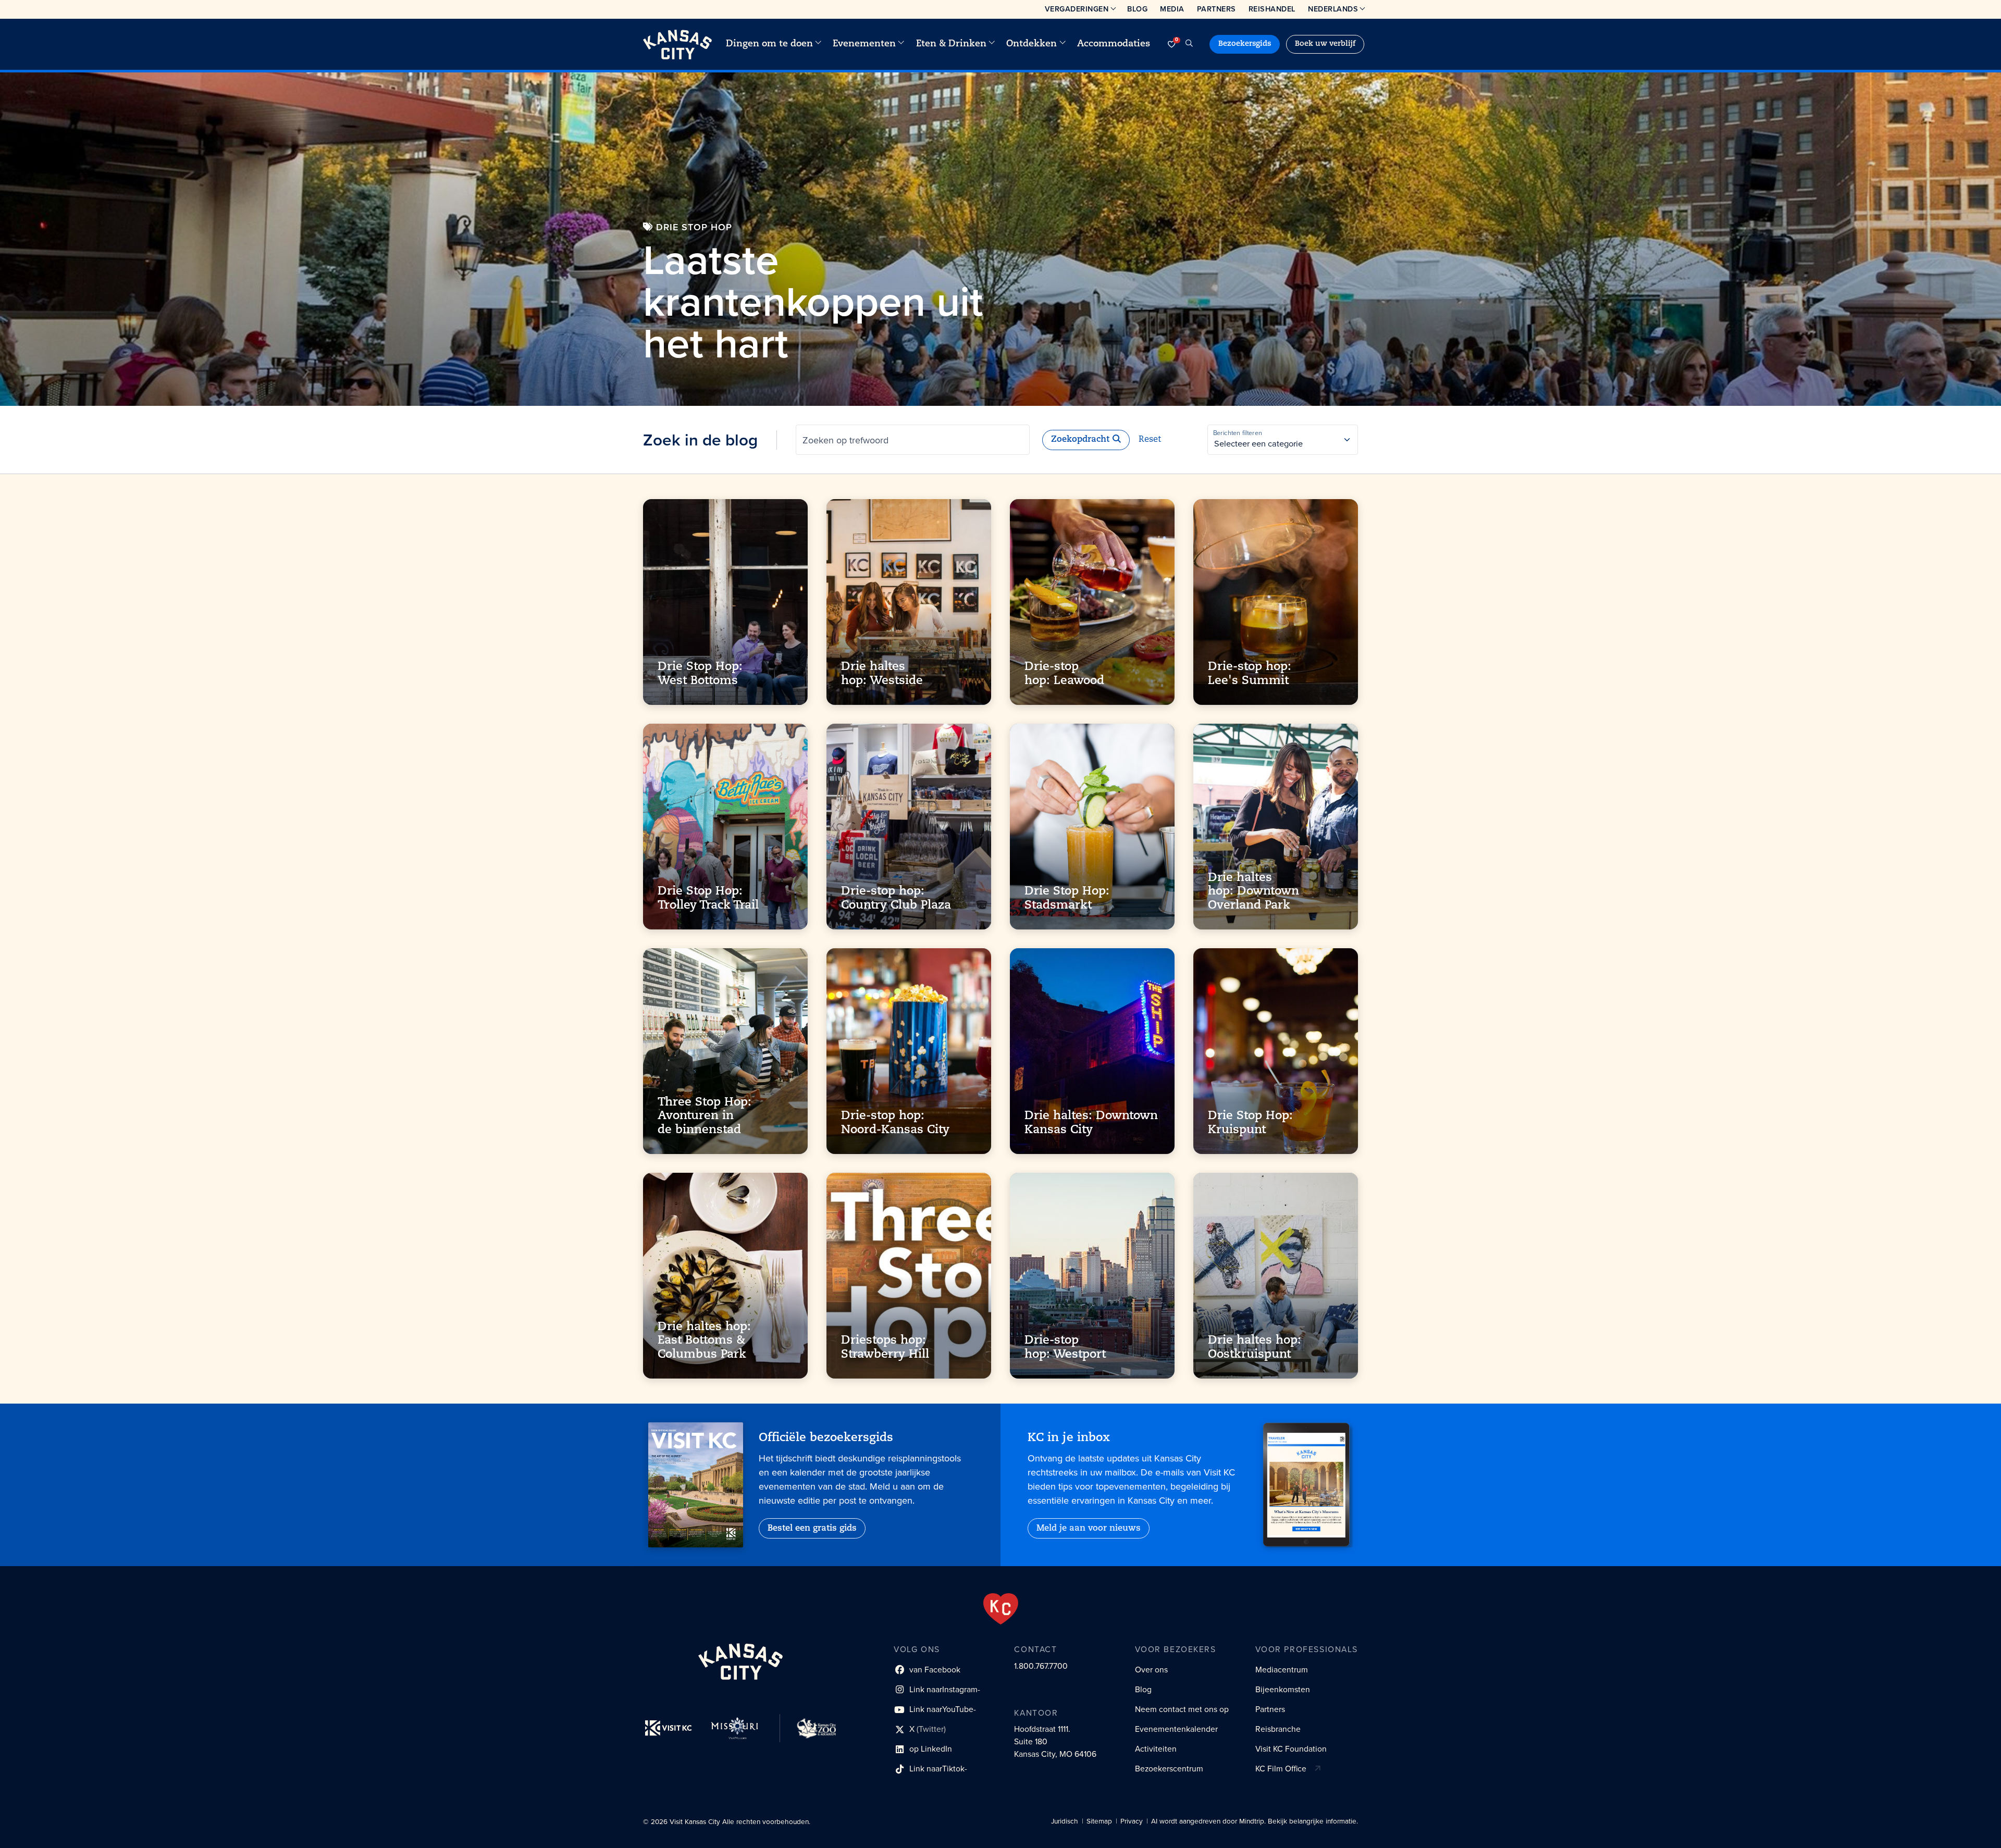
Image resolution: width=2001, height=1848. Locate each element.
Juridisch (1065, 1821)
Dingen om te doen (769, 44)
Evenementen (864, 44)
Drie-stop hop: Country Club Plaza (896, 899)
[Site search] (1189, 44)
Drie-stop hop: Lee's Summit (1250, 674)
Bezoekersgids (1245, 44)
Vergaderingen (1077, 9)
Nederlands (1333, 9)
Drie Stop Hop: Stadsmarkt (1067, 899)
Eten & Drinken (951, 44)
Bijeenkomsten (1283, 1689)
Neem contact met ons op (1182, 1709)
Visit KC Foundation (1291, 1749)
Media (1172, 9)
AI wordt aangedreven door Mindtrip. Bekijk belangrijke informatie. (1255, 1821)
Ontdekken (1032, 44)
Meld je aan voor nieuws (1089, 1529)
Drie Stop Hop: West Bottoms (700, 674)
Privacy (1132, 1821)
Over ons (1151, 1670)
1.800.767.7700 (1041, 1666)
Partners (1216, 9)
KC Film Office (1281, 1769)
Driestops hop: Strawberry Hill (885, 1348)
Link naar (937, 1691)
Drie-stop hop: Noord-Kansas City (895, 1124)
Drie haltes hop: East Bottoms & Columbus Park (704, 1341)
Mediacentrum (1282, 1670)
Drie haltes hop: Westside (882, 674)
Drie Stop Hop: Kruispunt (1250, 1124)
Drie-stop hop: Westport (1065, 1348)
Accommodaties (1114, 44)
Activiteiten (1156, 1749)
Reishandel (1272, 9)
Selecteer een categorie (1258, 444)
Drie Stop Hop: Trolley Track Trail (708, 899)
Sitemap (1099, 1821)
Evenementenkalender (1176, 1729)
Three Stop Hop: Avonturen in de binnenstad (705, 1117)
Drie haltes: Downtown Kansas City (1091, 1124)
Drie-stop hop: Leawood (1064, 674)
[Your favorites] (1171, 44)
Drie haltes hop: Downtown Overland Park (1253, 892)
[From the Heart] (1001, 1609)
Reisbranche (1278, 1729)
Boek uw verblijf (1325, 44)
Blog (1137, 9)
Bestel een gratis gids (812, 1529)
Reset (1150, 440)
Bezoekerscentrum (1169, 1769)
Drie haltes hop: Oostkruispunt (1255, 1348)
